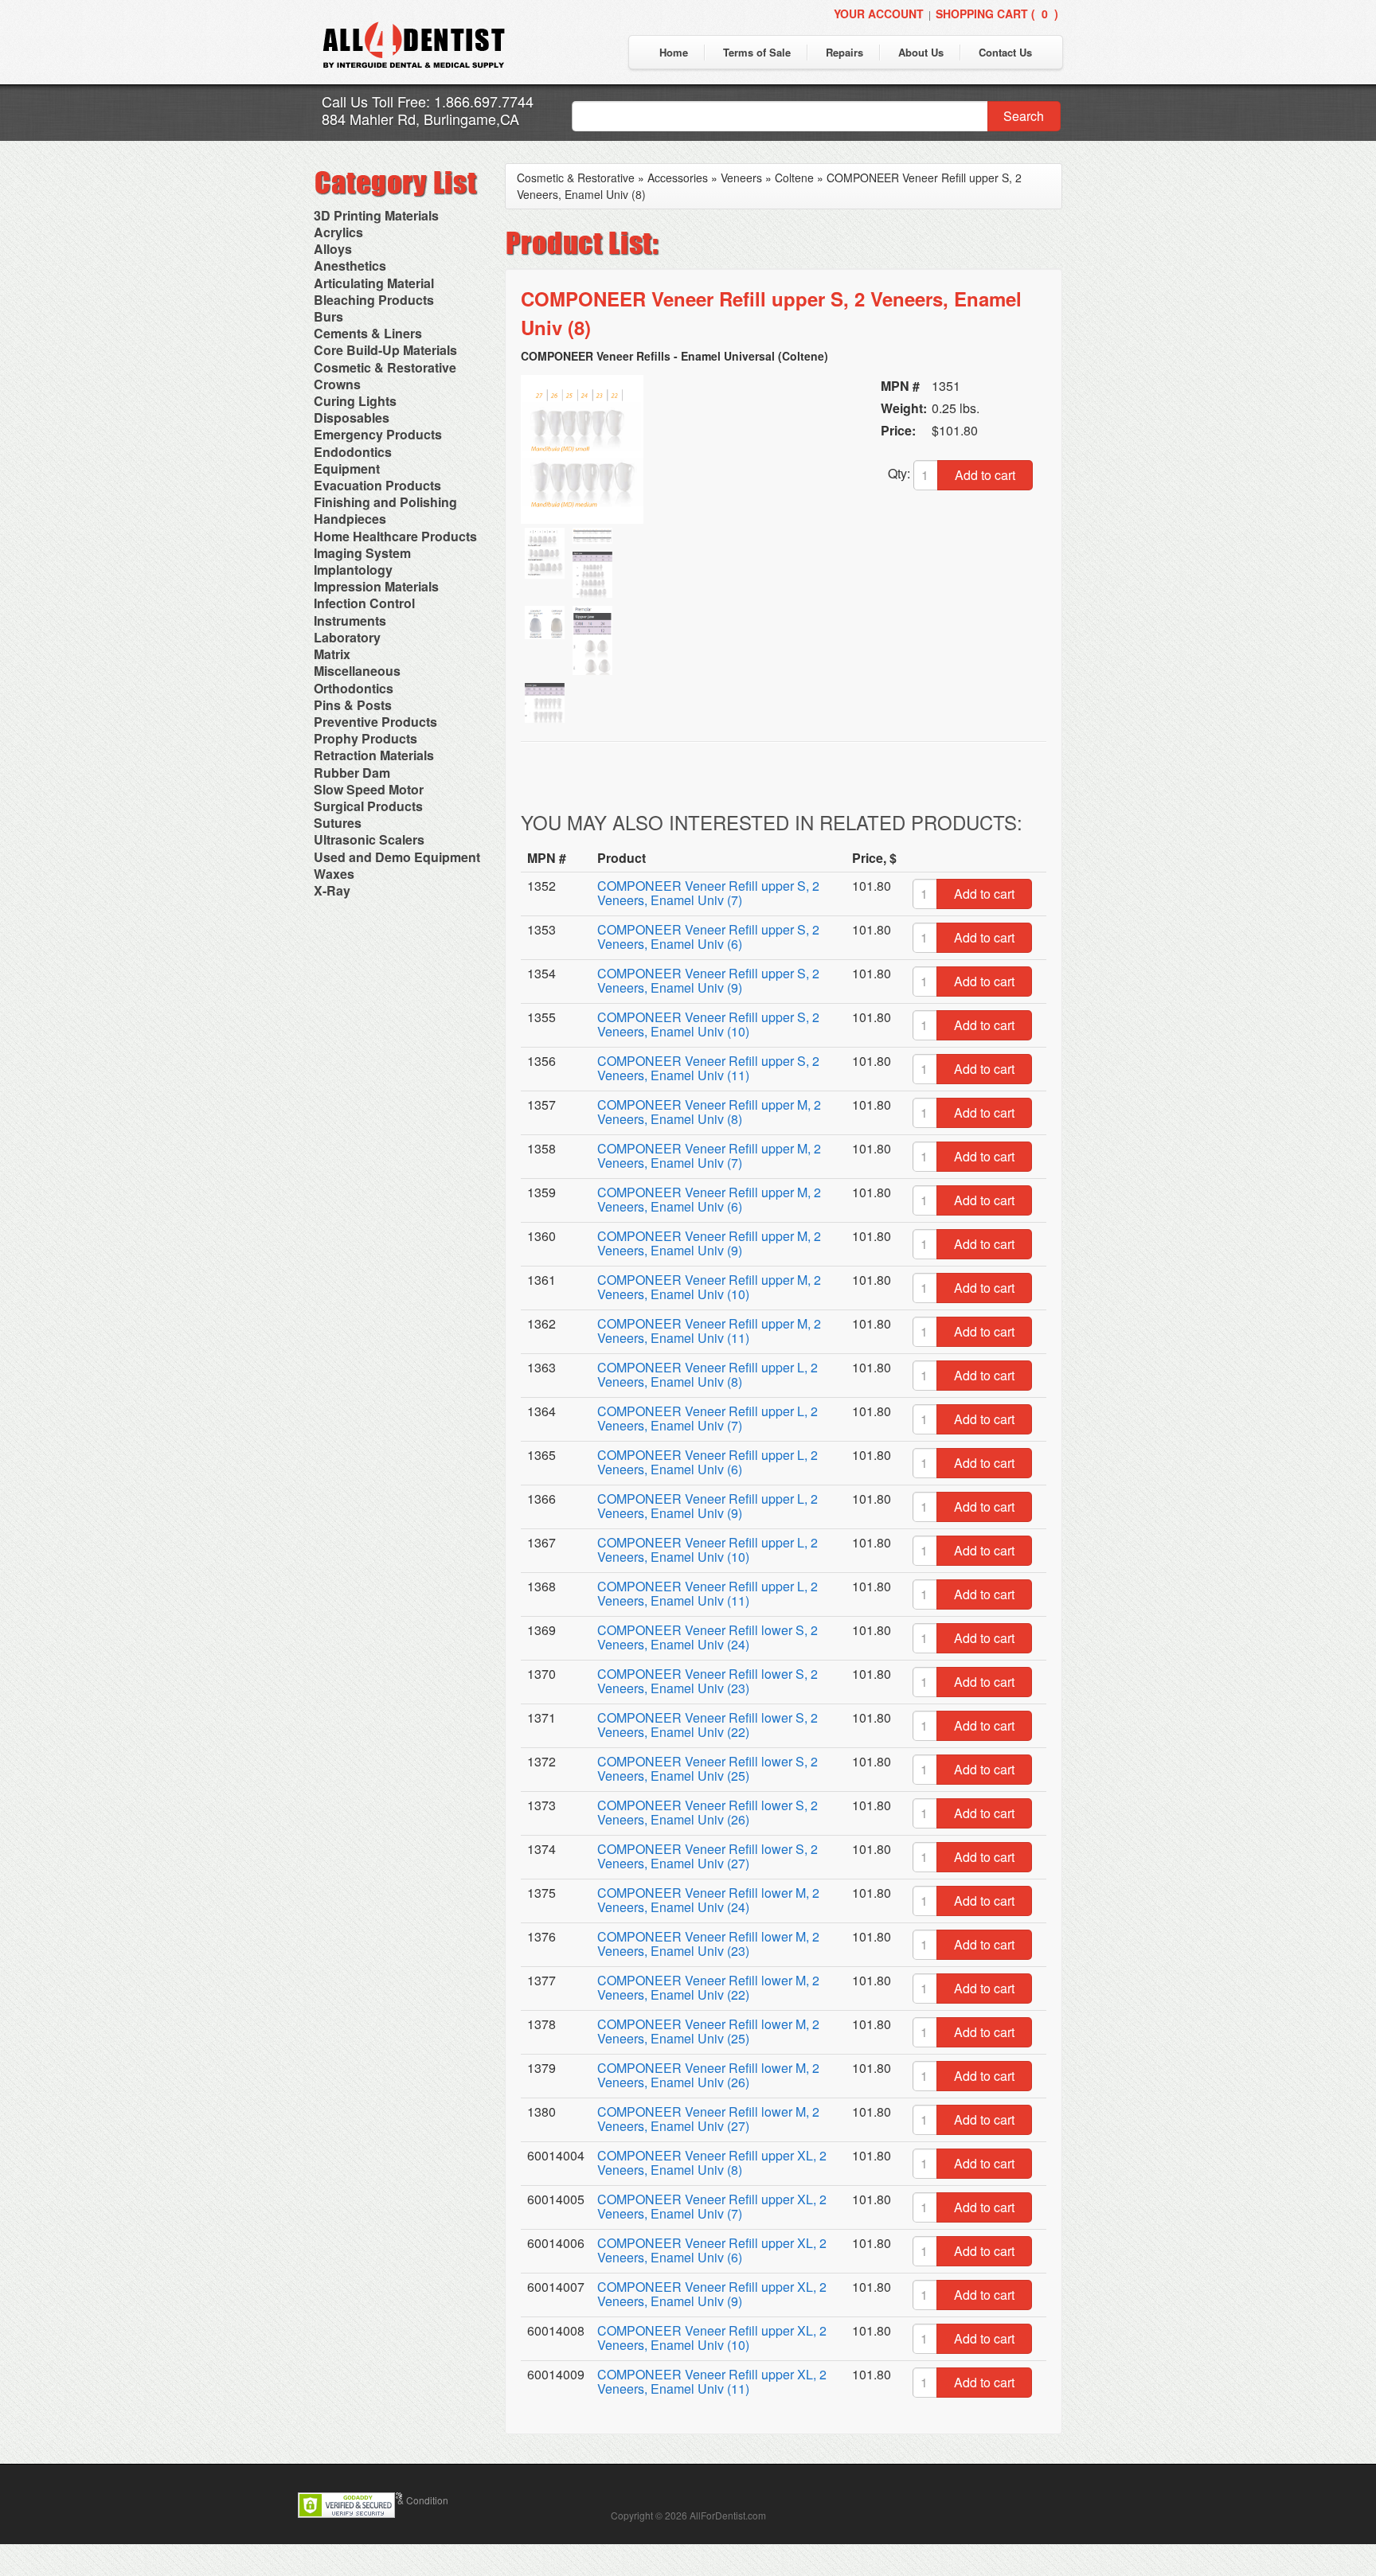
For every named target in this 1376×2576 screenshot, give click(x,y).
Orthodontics (354, 688)
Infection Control (364, 603)
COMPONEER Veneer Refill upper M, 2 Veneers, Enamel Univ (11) (709, 1331)
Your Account (879, 14)
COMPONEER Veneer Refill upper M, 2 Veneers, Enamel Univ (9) (709, 1243)
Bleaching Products (374, 300)
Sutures (338, 823)
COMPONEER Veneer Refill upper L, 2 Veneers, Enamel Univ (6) (708, 1462)
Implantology (353, 570)
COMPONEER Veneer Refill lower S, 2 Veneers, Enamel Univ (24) (708, 1637)
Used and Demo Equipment (397, 857)
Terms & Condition (408, 2500)
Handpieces (350, 519)
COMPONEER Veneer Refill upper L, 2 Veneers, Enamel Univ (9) (708, 1506)
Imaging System (362, 553)
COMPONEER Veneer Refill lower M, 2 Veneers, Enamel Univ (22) (708, 1987)
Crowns (337, 384)
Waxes (334, 874)
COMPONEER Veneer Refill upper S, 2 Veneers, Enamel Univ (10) (708, 1024)
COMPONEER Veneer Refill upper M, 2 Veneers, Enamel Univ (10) (709, 1287)
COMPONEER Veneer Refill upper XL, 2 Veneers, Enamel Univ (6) (712, 2250)
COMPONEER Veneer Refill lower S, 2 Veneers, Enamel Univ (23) (708, 1681)
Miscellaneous (357, 671)
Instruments (350, 621)
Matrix (332, 654)
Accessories (678, 178)
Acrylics (338, 232)
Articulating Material (374, 283)
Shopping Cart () (997, 14)
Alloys (333, 249)
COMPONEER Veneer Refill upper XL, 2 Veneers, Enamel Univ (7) (712, 2206)
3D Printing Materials (376, 215)
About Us (921, 52)
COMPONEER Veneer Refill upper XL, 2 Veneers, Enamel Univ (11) (712, 2381)
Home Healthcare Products (395, 536)
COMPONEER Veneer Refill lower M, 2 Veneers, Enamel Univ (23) (708, 1944)
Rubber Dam (352, 773)
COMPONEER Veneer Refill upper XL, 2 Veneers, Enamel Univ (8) (712, 2162)
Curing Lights (355, 401)
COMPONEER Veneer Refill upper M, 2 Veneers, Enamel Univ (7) (709, 1155)
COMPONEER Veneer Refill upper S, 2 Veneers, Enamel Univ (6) (708, 937)
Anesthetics (350, 265)
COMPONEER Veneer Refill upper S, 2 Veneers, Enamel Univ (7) (708, 893)
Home (674, 52)
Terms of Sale (757, 52)
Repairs (844, 52)
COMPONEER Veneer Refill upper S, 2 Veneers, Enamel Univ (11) (708, 1068)
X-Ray (332, 890)
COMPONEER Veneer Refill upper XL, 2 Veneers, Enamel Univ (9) (712, 2294)
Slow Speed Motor (369, 789)
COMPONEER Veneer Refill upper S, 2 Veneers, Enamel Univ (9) (708, 980)
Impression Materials (376, 586)
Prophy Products (365, 738)
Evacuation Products (377, 485)
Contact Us (1005, 52)
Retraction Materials (374, 755)
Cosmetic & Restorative (385, 367)
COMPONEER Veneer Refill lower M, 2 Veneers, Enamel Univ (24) (708, 1900)
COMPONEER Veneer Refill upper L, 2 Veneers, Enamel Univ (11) (708, 1593)
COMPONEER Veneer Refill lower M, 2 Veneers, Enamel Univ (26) (708, 2075)
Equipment (347, 468)
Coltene (794, 178)
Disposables (352, 418)
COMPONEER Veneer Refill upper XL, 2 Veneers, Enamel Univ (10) (712, 2338)
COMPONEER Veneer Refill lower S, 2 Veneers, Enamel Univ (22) (708, 1725)
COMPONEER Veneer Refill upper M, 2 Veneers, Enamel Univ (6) (709, 1199)
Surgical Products (368, 806)
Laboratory (347, 637)
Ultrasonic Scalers (369, 839)
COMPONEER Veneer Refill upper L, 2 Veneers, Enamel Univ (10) (708, 1550)
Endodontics (353, 452)
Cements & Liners (368, 333)
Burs (328, 316)
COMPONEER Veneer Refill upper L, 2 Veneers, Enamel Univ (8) (708, 1374)
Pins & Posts (353, 705)
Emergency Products (378, 434)
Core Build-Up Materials (385, 350)
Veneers (741, 178)
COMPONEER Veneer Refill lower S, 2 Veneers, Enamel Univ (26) (708, 1812)
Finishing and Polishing (385, 502)
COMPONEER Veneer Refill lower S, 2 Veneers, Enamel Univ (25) (708, 1768)
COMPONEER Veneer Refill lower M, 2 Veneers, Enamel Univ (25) (708, 2031)
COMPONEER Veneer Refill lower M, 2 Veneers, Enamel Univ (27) (708, 2119)
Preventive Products (375, 722)
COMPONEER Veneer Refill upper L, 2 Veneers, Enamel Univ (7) (708, 1418)
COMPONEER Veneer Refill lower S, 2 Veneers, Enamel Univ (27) (708, 1856)
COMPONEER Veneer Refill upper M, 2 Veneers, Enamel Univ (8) (709, 1112)
